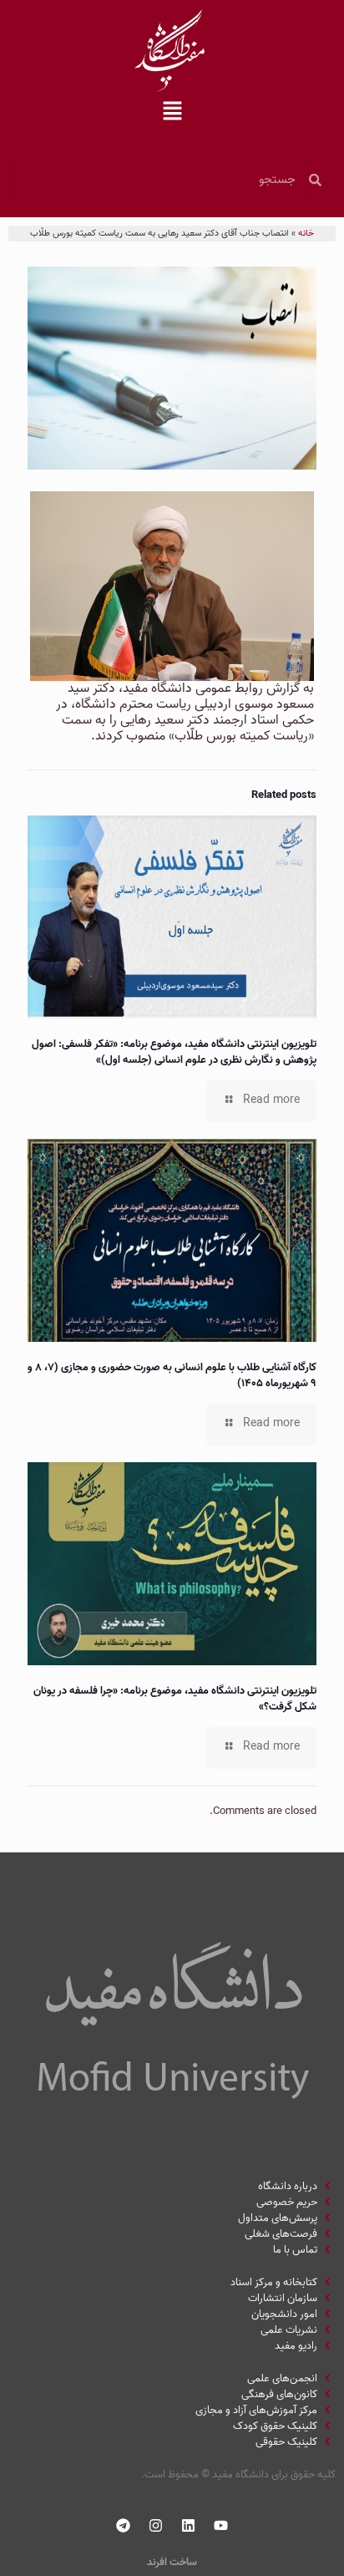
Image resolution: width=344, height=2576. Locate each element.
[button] (172, 113)
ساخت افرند (172, 2562)
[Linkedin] (189, 2526)
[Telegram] (124, 2526)
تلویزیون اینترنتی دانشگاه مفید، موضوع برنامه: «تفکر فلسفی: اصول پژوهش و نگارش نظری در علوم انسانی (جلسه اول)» (174, 1052)
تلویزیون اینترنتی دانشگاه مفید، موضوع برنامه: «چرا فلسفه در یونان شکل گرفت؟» (175, 1699)
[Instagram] (156, 2526)
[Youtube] (221, 2526)
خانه (306, 233)
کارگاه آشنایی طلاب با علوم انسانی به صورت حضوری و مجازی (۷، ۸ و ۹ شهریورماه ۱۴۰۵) (172, 1375)
